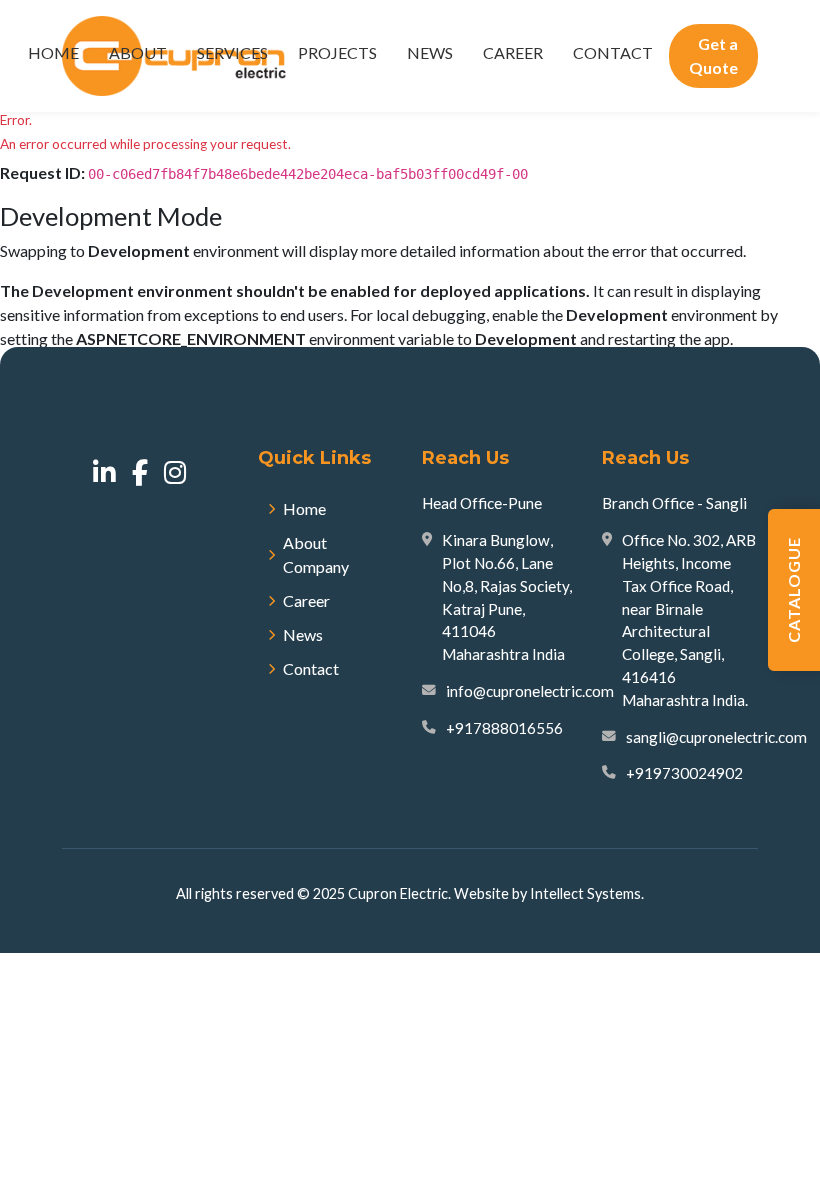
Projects (337, 52)
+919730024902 (684, 773)
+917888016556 (504, 728)
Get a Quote (713, 55)
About (138, 52)
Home (53, 52)
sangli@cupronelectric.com (716, 737)
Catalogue (793, 590)
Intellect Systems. (587, 893)
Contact (613, 52)
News (430, 52)
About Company (316, 554)
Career (513, 52)
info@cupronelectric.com (530, 691)
